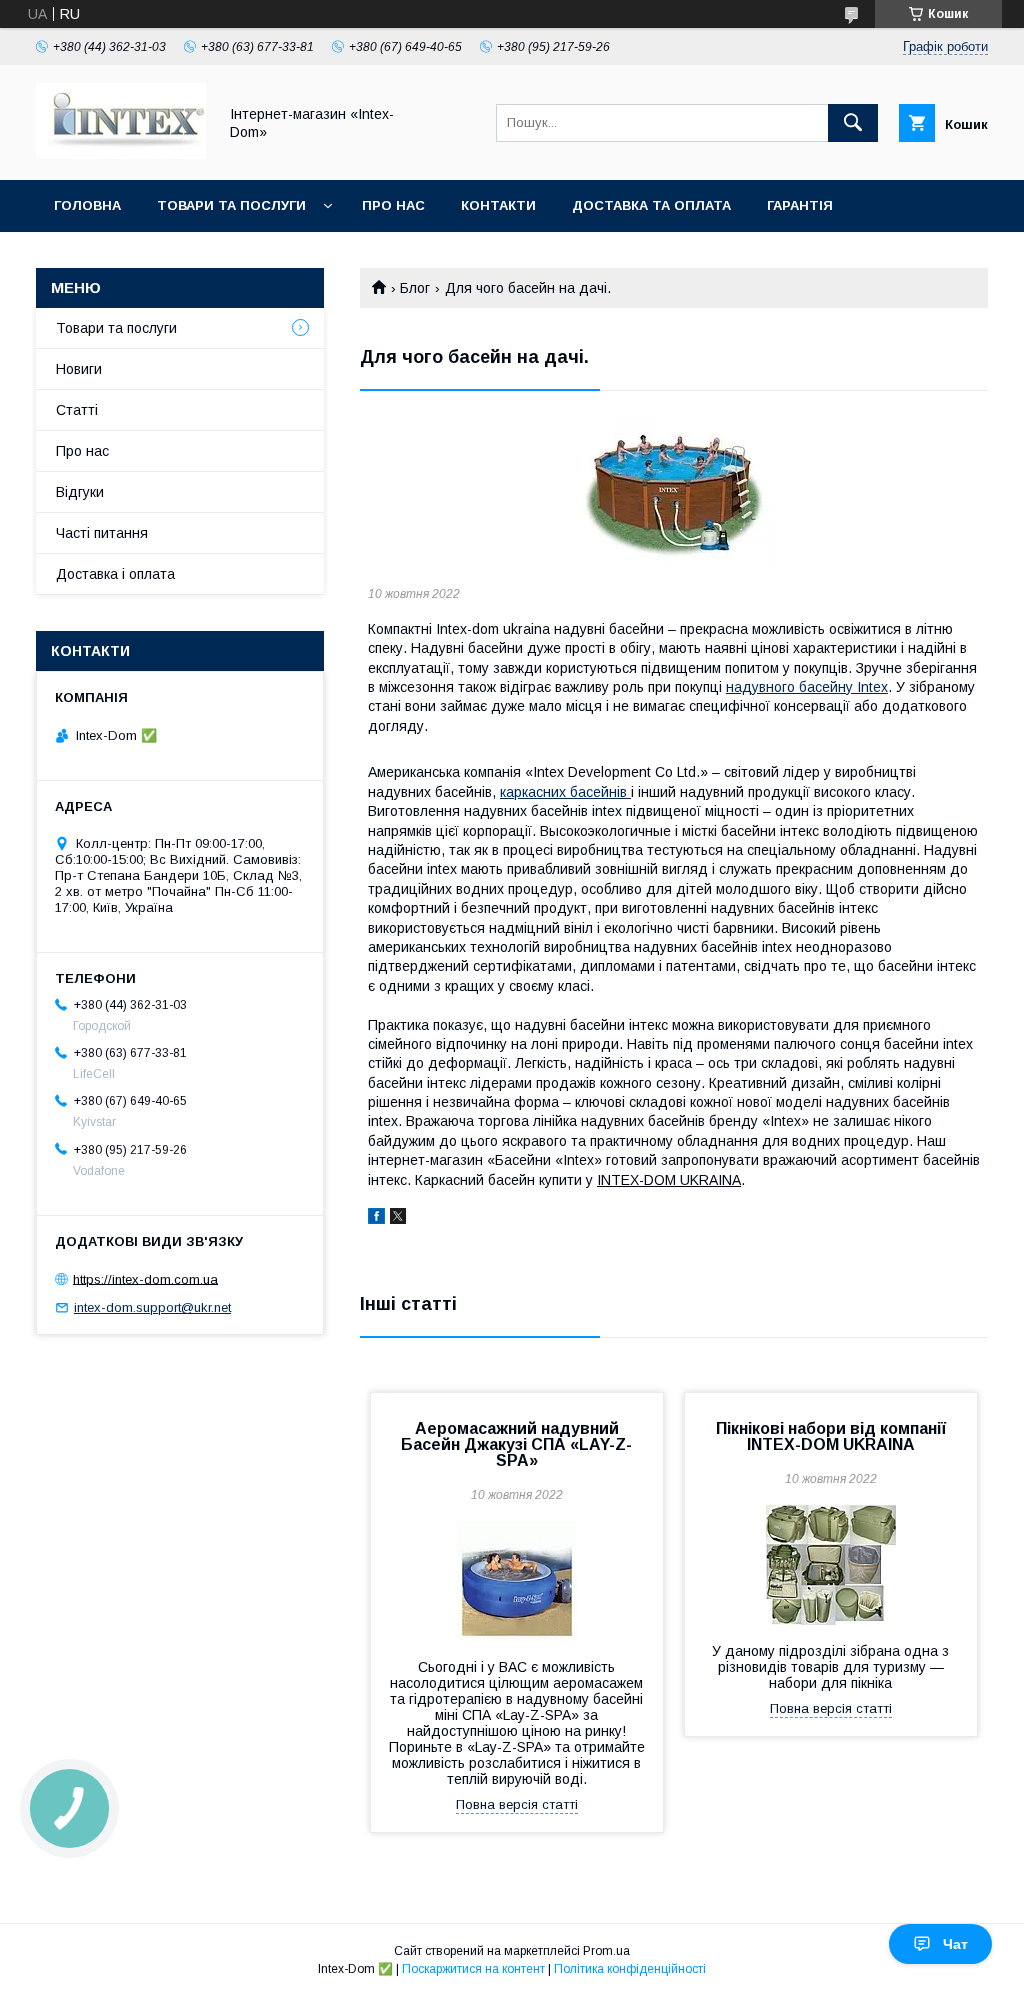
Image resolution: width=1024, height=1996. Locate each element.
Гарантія (800, 205)
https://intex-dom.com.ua (145, 1278)
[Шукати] (853, 123)
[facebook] (376, 1219)
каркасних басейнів (565, 792)
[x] (398, 1219)
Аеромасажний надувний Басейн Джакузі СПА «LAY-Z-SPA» (516, 1444)
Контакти (498, 205)
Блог (415, 288)
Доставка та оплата (651, 205)
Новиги (79, 369)
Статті (77, 410)
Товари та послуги (231, 205)
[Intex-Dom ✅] (121, 154)
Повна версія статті (517, 1804)
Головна (87, 205)
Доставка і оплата (115, 574)
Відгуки (80, 492)
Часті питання (102, 533)
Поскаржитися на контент (473, 1969)
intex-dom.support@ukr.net (152, 1307)
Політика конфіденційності (630, 1969)
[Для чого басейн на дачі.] (674, 492)
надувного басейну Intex (807, 687)
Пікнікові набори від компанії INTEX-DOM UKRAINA (831, 1436)
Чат (955, 1944)
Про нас (393, 205)
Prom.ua (606, 1951)
